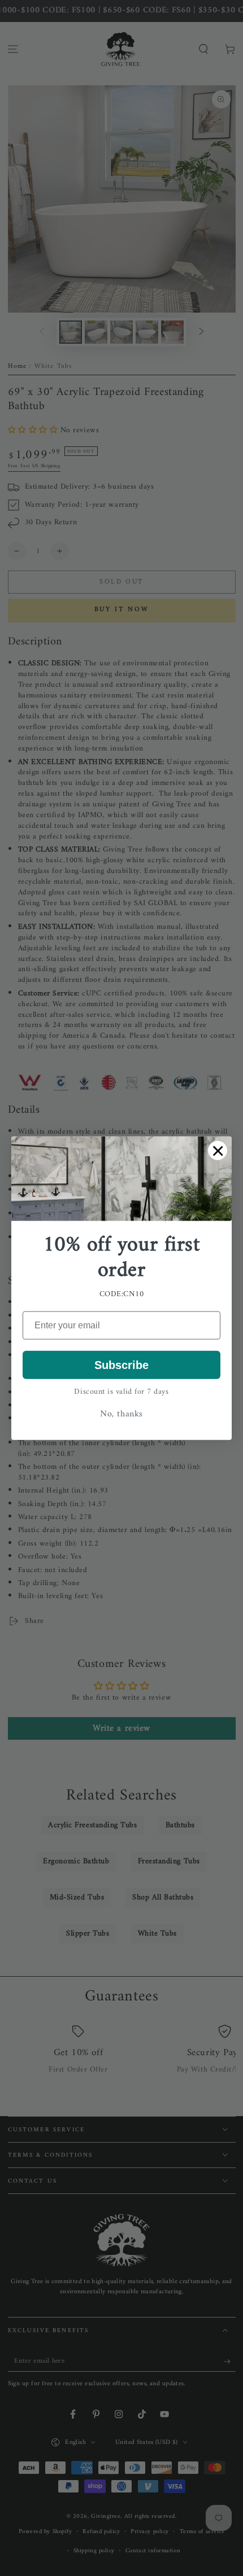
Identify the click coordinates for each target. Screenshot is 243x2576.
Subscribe (121, 1364)
